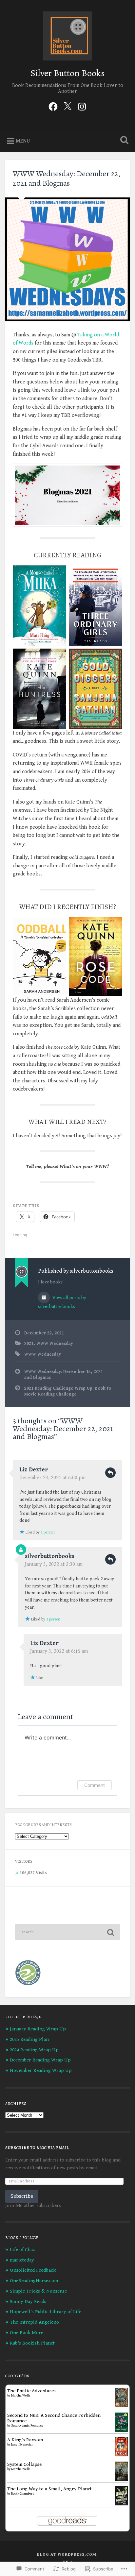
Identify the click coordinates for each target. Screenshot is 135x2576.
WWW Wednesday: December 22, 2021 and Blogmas (67, 178)
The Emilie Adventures (31, 2391)
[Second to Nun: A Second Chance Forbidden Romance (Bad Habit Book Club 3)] (121, 2430)
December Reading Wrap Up (40, 2060)
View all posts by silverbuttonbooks (62, 1302)
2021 (29, 1344)
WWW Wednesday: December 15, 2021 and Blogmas (64, 1375)
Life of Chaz (22, 2250)
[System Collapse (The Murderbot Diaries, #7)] (121, 2481)
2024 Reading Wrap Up (34, 2050)
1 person (48, 1532)
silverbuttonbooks (50, 1556)
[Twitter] (67, 106)
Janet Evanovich (22, 2445)
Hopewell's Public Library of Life (46, 2312)
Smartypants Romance (27, 2426)
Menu (23, 141)
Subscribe (22, 2196)
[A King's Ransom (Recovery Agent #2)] (121, 2455)
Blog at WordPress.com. (67, 2555)
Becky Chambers (23, 2494)
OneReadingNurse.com (34, 2281)
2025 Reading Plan (29, 2039)
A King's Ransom (25, 2440)
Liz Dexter (34, 1470)
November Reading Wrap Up (41, 2070)
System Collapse (24, 2464)
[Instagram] (82, 106)
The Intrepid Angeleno (34, 2322)
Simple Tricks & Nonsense (38, 2291)
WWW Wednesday (55, 1344)
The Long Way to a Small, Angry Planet (49, 2489)
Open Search (123, 141)
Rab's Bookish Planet (32, 2343)
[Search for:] (67, 1932)
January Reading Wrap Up (38, 2029)
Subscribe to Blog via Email (37, 2148)
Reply (110, 1473)
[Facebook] (53, 106)
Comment (95, 1785)
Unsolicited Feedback (33, 2270)
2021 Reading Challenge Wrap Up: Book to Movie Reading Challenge (68, 1391)
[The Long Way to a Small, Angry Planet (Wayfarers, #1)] (121, 2504)
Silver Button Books (68, 73)
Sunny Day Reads (28, 2302)
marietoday (22, 2260)
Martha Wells (21, 2396)
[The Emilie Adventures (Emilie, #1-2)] (121, 2406)
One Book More (27, 2333)
